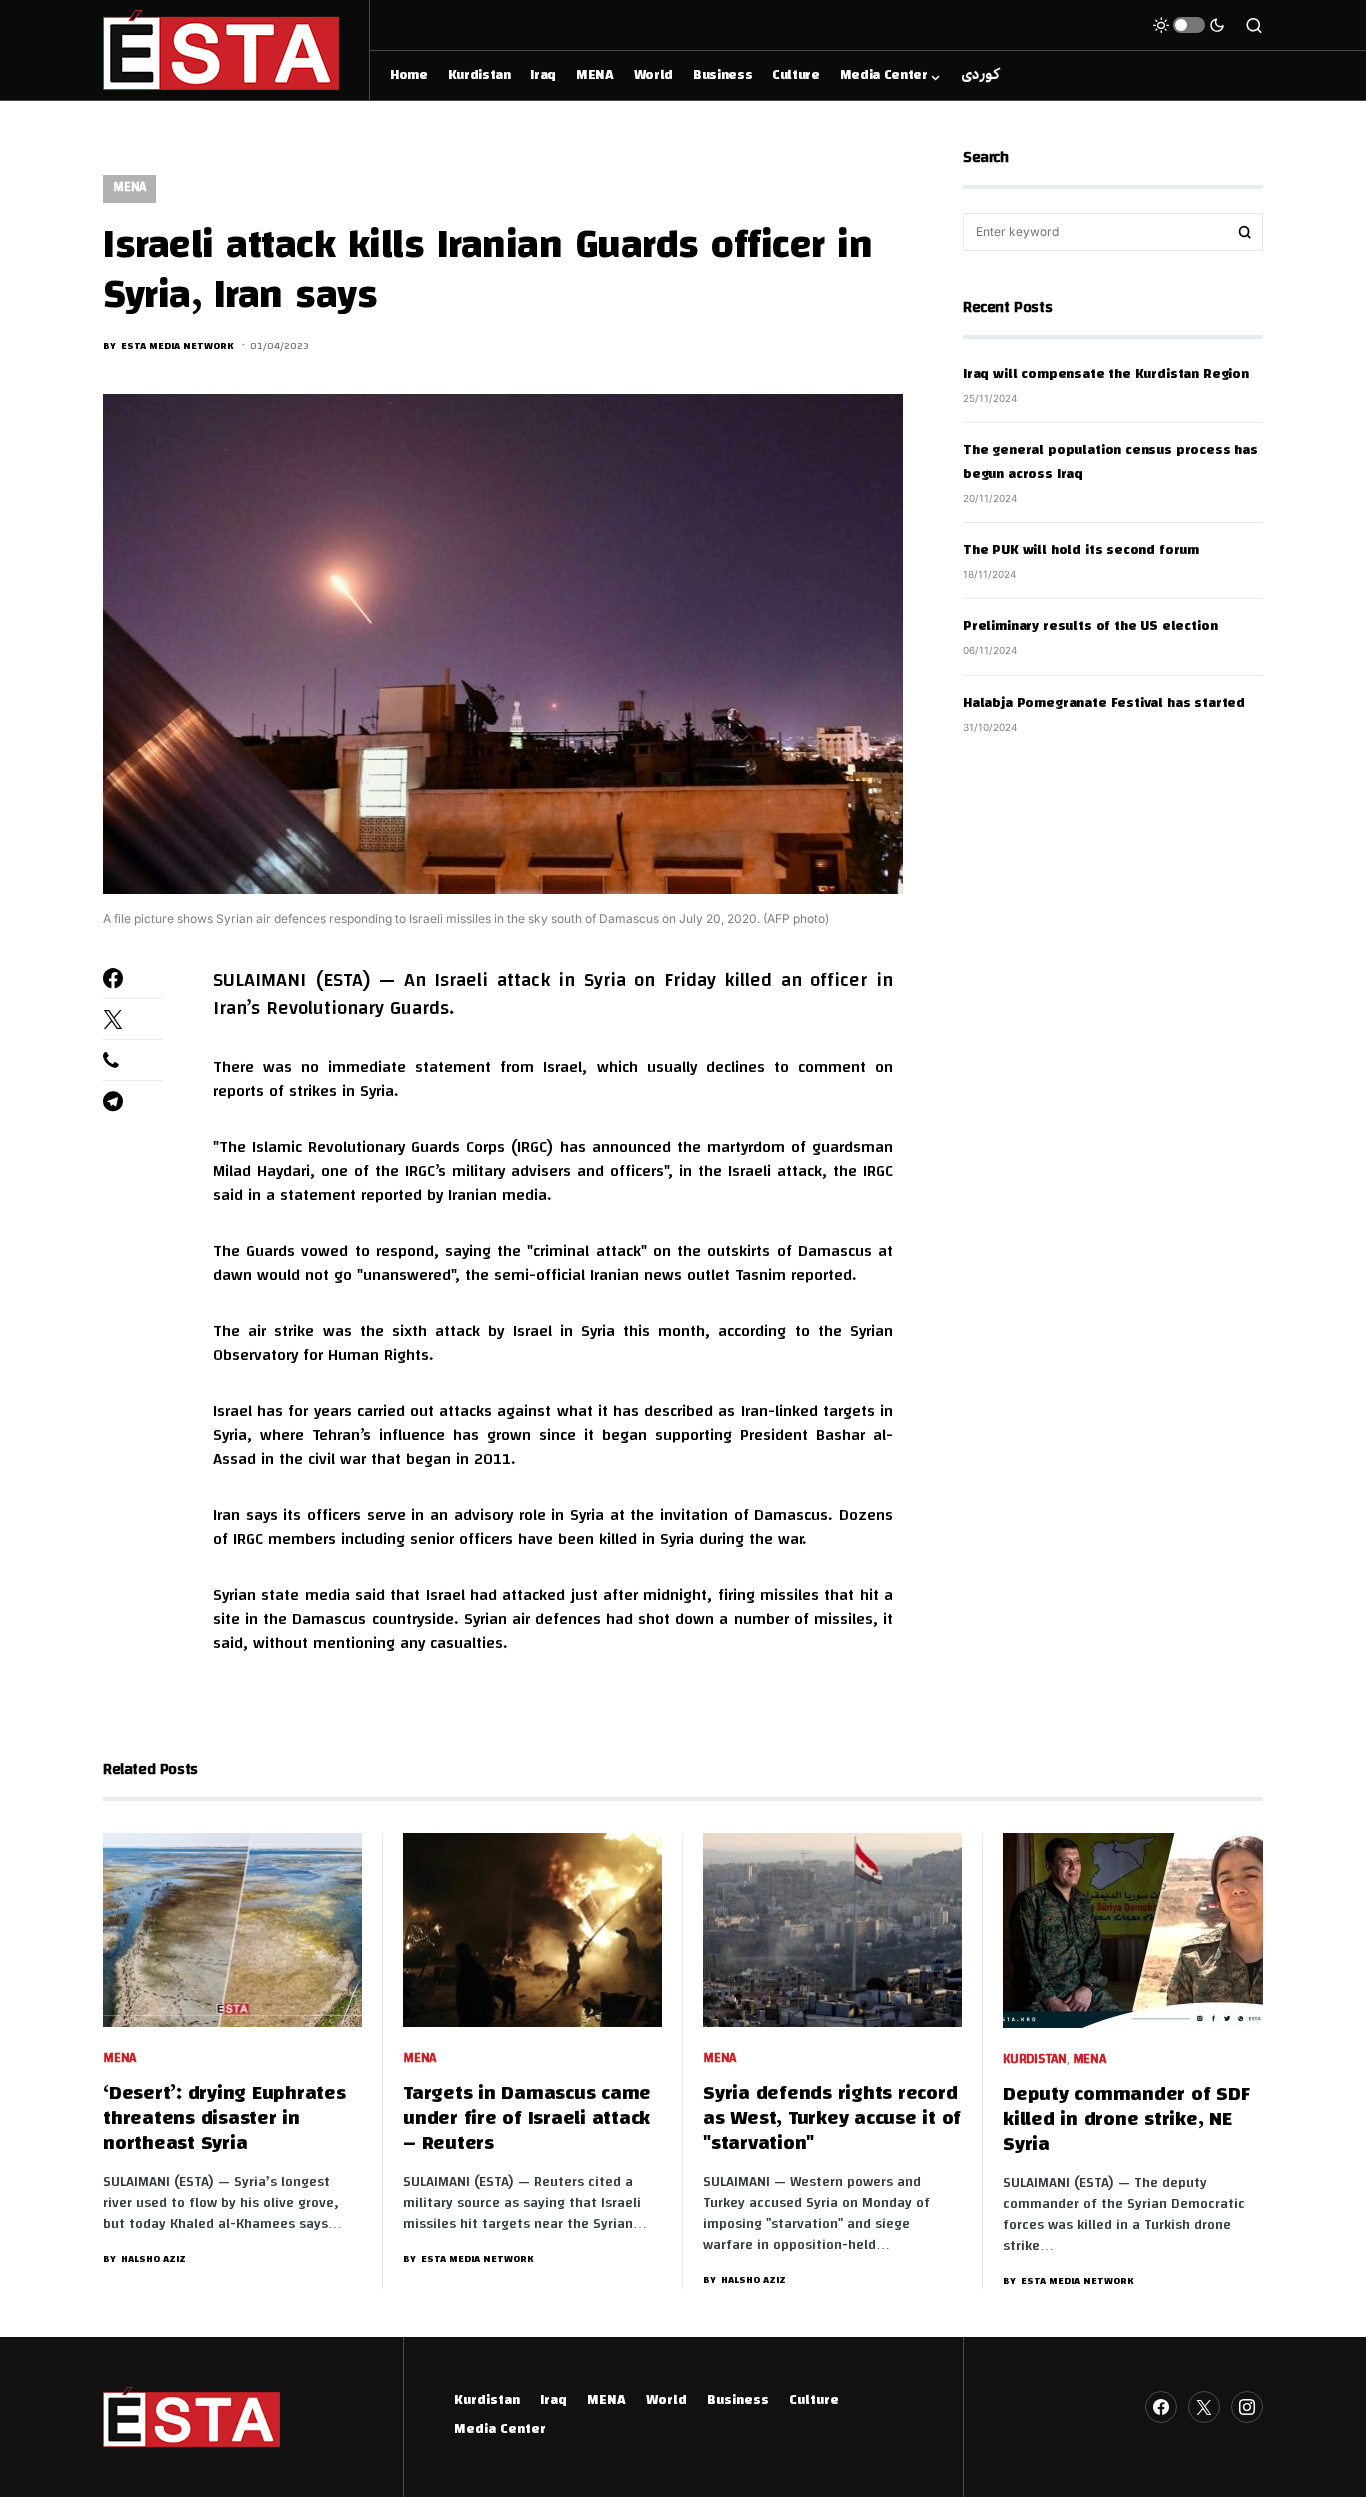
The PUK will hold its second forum (1081, 551)
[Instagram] (1247, 2407)
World (666, 2401)
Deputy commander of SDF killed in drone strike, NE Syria (1126, 2120)
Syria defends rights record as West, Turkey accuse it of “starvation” (832, 2119)
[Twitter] (1204, 2407)
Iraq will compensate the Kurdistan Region (1106, 375)
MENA (129, 188)
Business (738, 2401)
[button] (1189, 25)
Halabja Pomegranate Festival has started (1104, 703)
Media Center (500, 2430)
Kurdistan (1035, 2060)
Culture (814, 2401)
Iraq (553, 2401)
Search (1245, 232)
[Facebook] (1161, 2407)
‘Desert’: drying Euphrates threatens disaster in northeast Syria (224, 2119)
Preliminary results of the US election (1090, 627)
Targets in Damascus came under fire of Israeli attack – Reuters (527, 2119)
